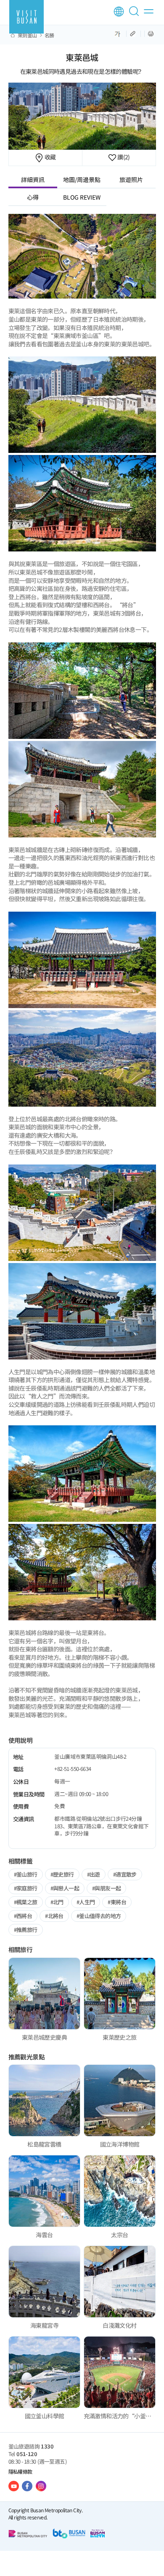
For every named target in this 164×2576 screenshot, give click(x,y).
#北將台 (54, 1916)
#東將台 (117, 1902)
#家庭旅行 (26, 1888)
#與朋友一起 (106, 1888)
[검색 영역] (135, 15)
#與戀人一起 (65, 1888)
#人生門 (86, 1902)
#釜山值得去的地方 (99, 1916)
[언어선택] (119, 12)
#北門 (57, 1902)
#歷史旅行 (62, 1874)
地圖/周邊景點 (82, 179)
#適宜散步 (125, 1874)
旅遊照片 (131, 179)
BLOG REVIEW (82, 197)
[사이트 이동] (14, 2486)
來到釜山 (27, 35)
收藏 (49, 157)
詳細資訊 (33, 179)
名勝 (49, 35)
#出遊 (94, 1874)
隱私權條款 (20, 2471)
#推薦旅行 (26, 1930)
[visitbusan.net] (26, 17)
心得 (33, 197)
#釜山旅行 (26, 1874)
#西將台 (23, 1916)
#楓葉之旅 (26, 1902)
